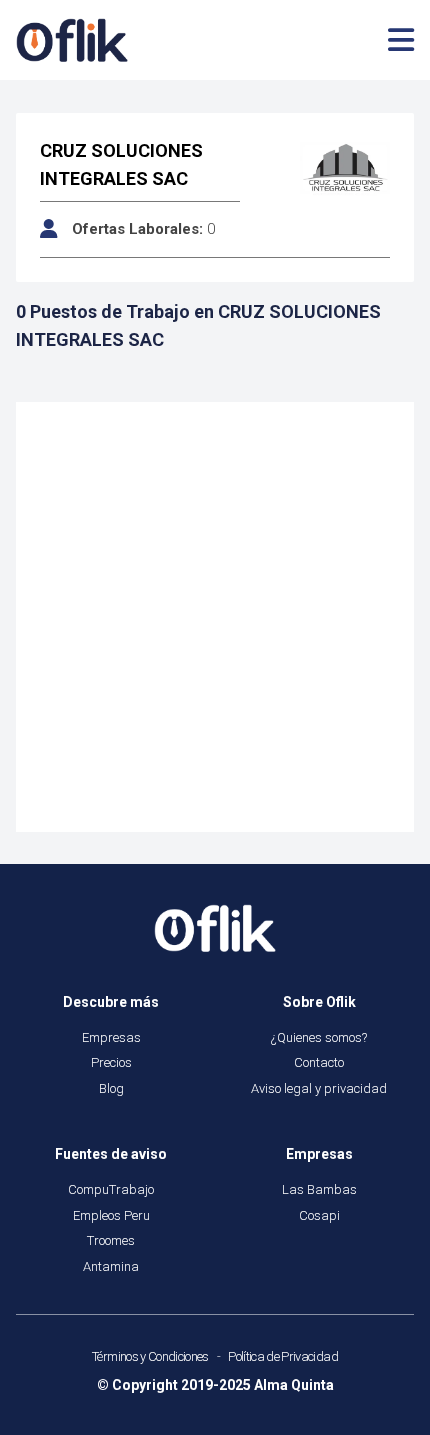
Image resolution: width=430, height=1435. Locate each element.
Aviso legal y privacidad (319, 1088)
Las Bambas (319, 1189)
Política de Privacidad (283, 1356)
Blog (111, 1088)
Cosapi (319, 1215)
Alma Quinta (294, 1385)
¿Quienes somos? (319, 1037)
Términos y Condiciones (150, 1356)
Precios (111, 1062)
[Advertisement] (215, 617)
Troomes (111, 1240)
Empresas (111, 1037)
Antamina (111, 1266)
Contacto (319, 1062)
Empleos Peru (111, 1215)
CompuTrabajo (111, 1189)
